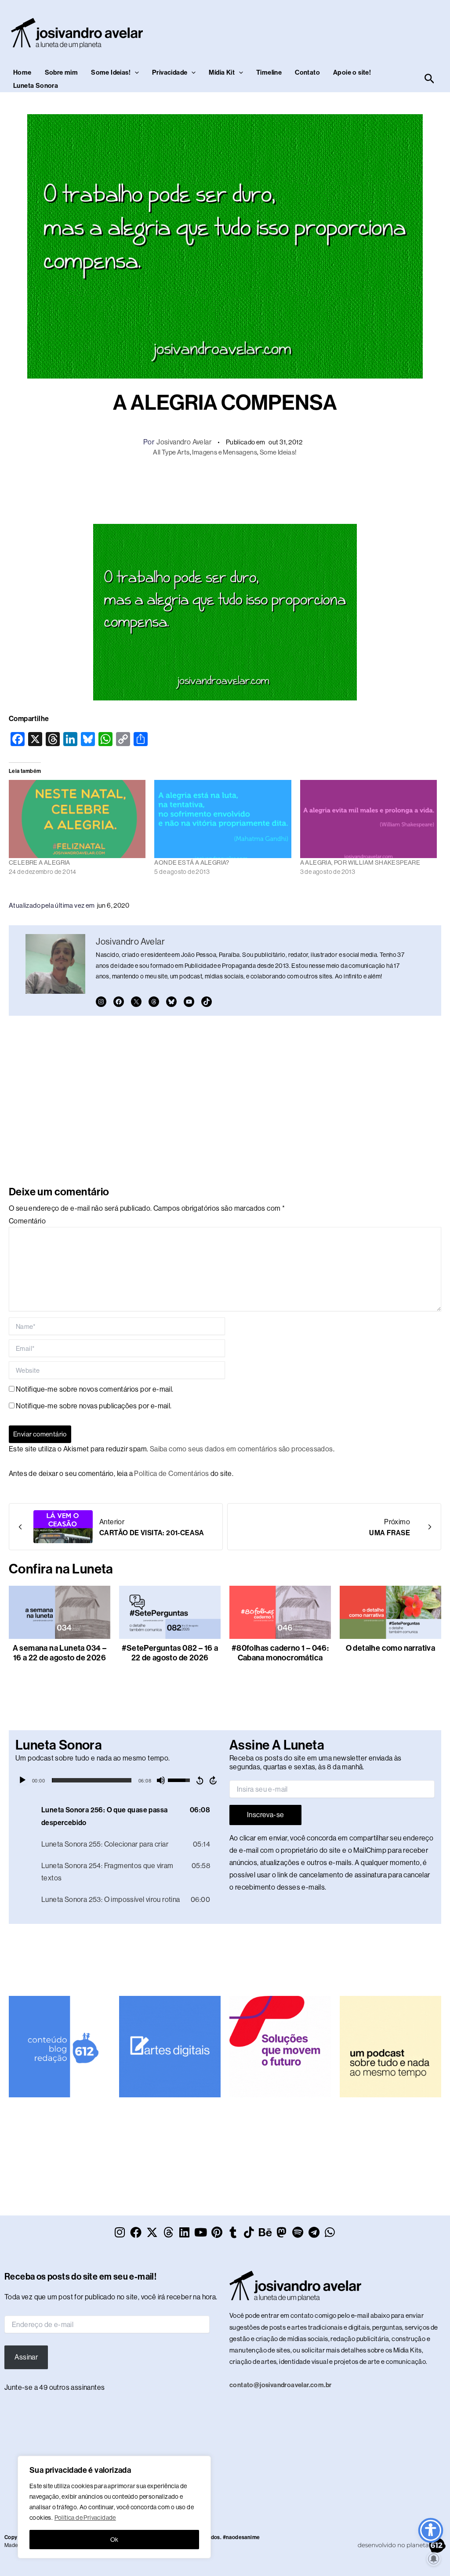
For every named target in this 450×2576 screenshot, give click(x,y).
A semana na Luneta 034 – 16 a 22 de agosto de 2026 (60, 1653)
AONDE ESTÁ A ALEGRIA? (192, 862)
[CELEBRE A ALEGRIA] (77, 819)
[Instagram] (101, 1002)
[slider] (92, 1780)
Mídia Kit (222, 72)
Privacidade (170, 72)
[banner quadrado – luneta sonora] (390, 2046)
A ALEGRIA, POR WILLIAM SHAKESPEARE (360, 862)
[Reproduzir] (22, 1780)
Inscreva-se (265, 1815)
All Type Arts (171, 452)
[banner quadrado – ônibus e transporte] (280, 2046)
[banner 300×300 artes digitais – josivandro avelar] (170, 2046)
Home (22, 72)
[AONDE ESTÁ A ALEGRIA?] (223, 819)
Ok (114, 2540)
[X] (136, 1002)
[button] (135, 72)
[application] (118, 1780)
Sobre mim (62, 72)
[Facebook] (119, 1002)
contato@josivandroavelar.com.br (280, 2385)
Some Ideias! (111, 72)
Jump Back (200, 1780)
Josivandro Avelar (184, 442)
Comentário (27, 1221)
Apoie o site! (352, 72)
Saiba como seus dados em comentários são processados (241, 1449)
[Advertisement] (225, 489)
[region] (114, 2507)
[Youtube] (189, 1002)
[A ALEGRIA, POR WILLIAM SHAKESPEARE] (368, 819)
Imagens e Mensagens (225, 452)
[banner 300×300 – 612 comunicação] (60, 2046)
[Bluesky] (171, 1002)
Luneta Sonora (36, 86)
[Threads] (154, 1002)
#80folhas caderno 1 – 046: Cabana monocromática (280, 1653)
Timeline (269, 72)
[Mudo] (161, 1780)
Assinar (26, 2357)
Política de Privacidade (85, 2518)
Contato (307, 72)
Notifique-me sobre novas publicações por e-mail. (94, 1406)
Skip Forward (214, 1780)
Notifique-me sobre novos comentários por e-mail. (94, 1389)
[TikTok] (207, 1002)
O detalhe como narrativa (391, 1648)
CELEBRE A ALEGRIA (40, 862)
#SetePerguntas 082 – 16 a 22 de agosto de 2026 (170, 1653)
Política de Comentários (171, 1474)
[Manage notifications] (434, 2559)
